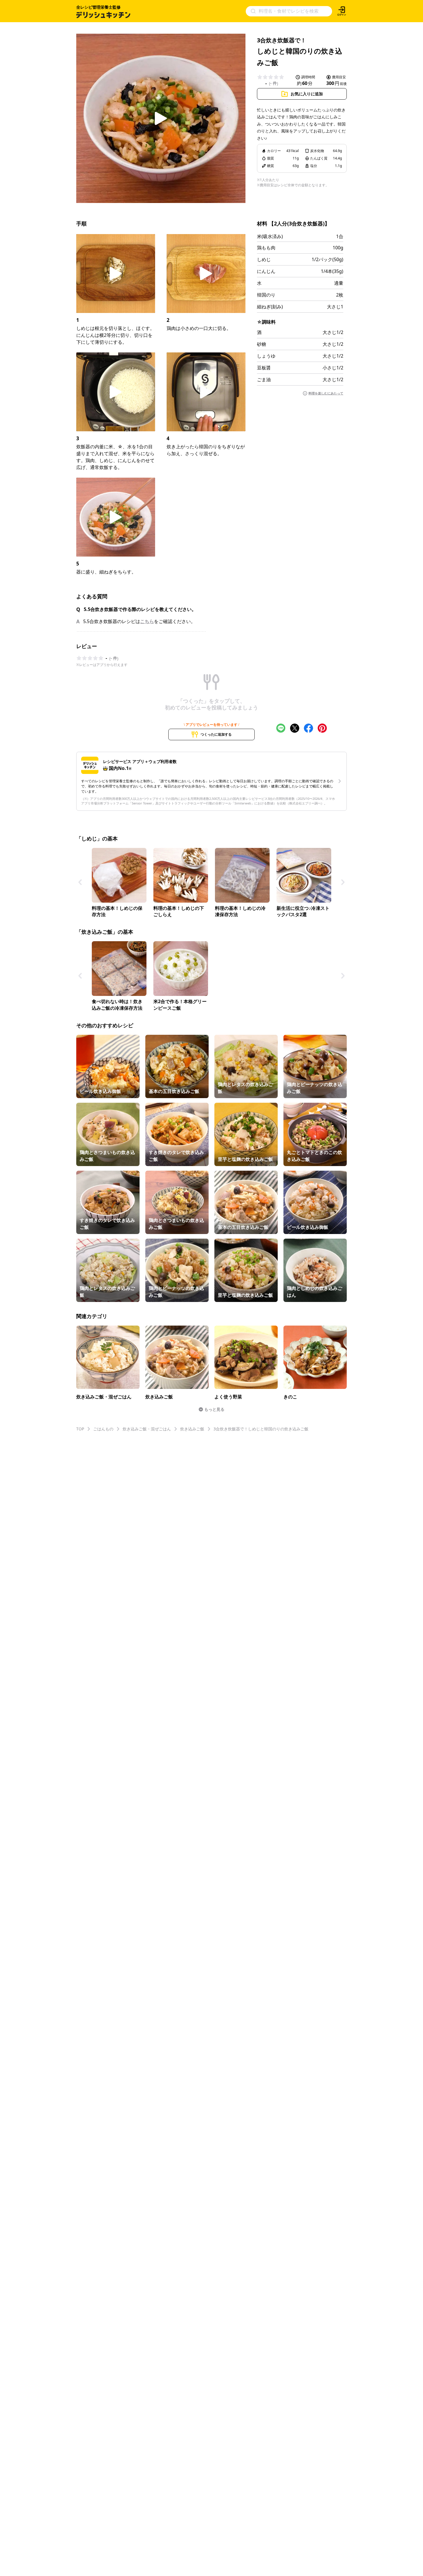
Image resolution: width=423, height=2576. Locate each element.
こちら (147, 621)
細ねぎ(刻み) (270, 307)
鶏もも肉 (266, 248)
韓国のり (266, 295)
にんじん (266, 271)
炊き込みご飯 (192, 1429)
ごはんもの (103, 1429)
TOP (80, 1429)
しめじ (264, 259)
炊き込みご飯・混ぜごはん (147, 1429)
